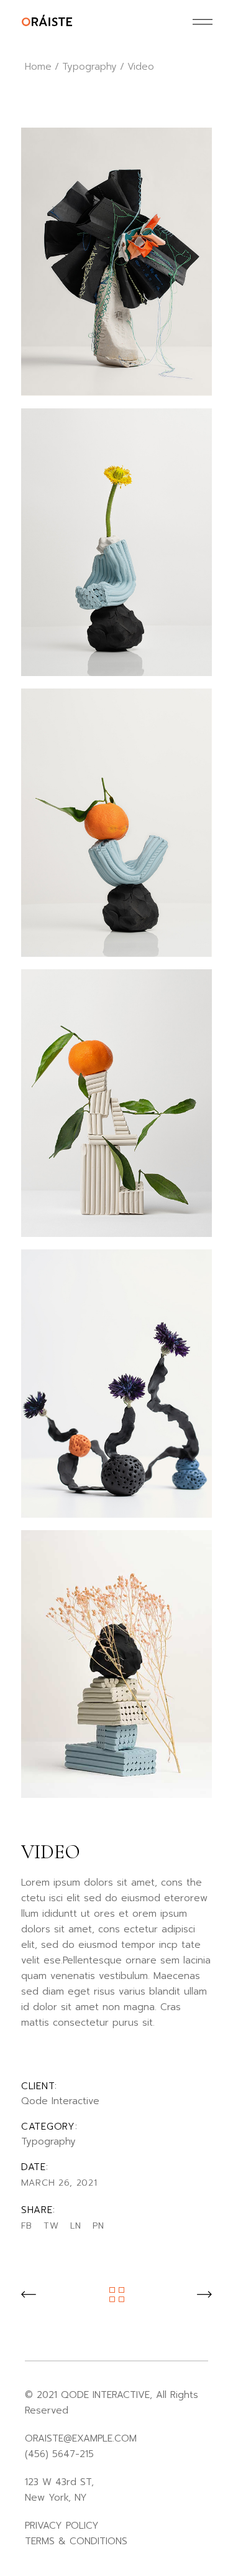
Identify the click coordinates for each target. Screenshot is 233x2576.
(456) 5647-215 (59, 2454)
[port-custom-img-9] (117, 823)
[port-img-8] (117, 1664)
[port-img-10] (117, 1384)
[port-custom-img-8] (117, 262)
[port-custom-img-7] (117, 543)
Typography (48, 2141)
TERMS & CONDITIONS (76, 2541)
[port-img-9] (117, 1103)
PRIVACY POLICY (62, 2526)
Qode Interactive (60, 2101)
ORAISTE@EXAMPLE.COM (81, 2438)
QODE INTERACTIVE (105, 2395)
